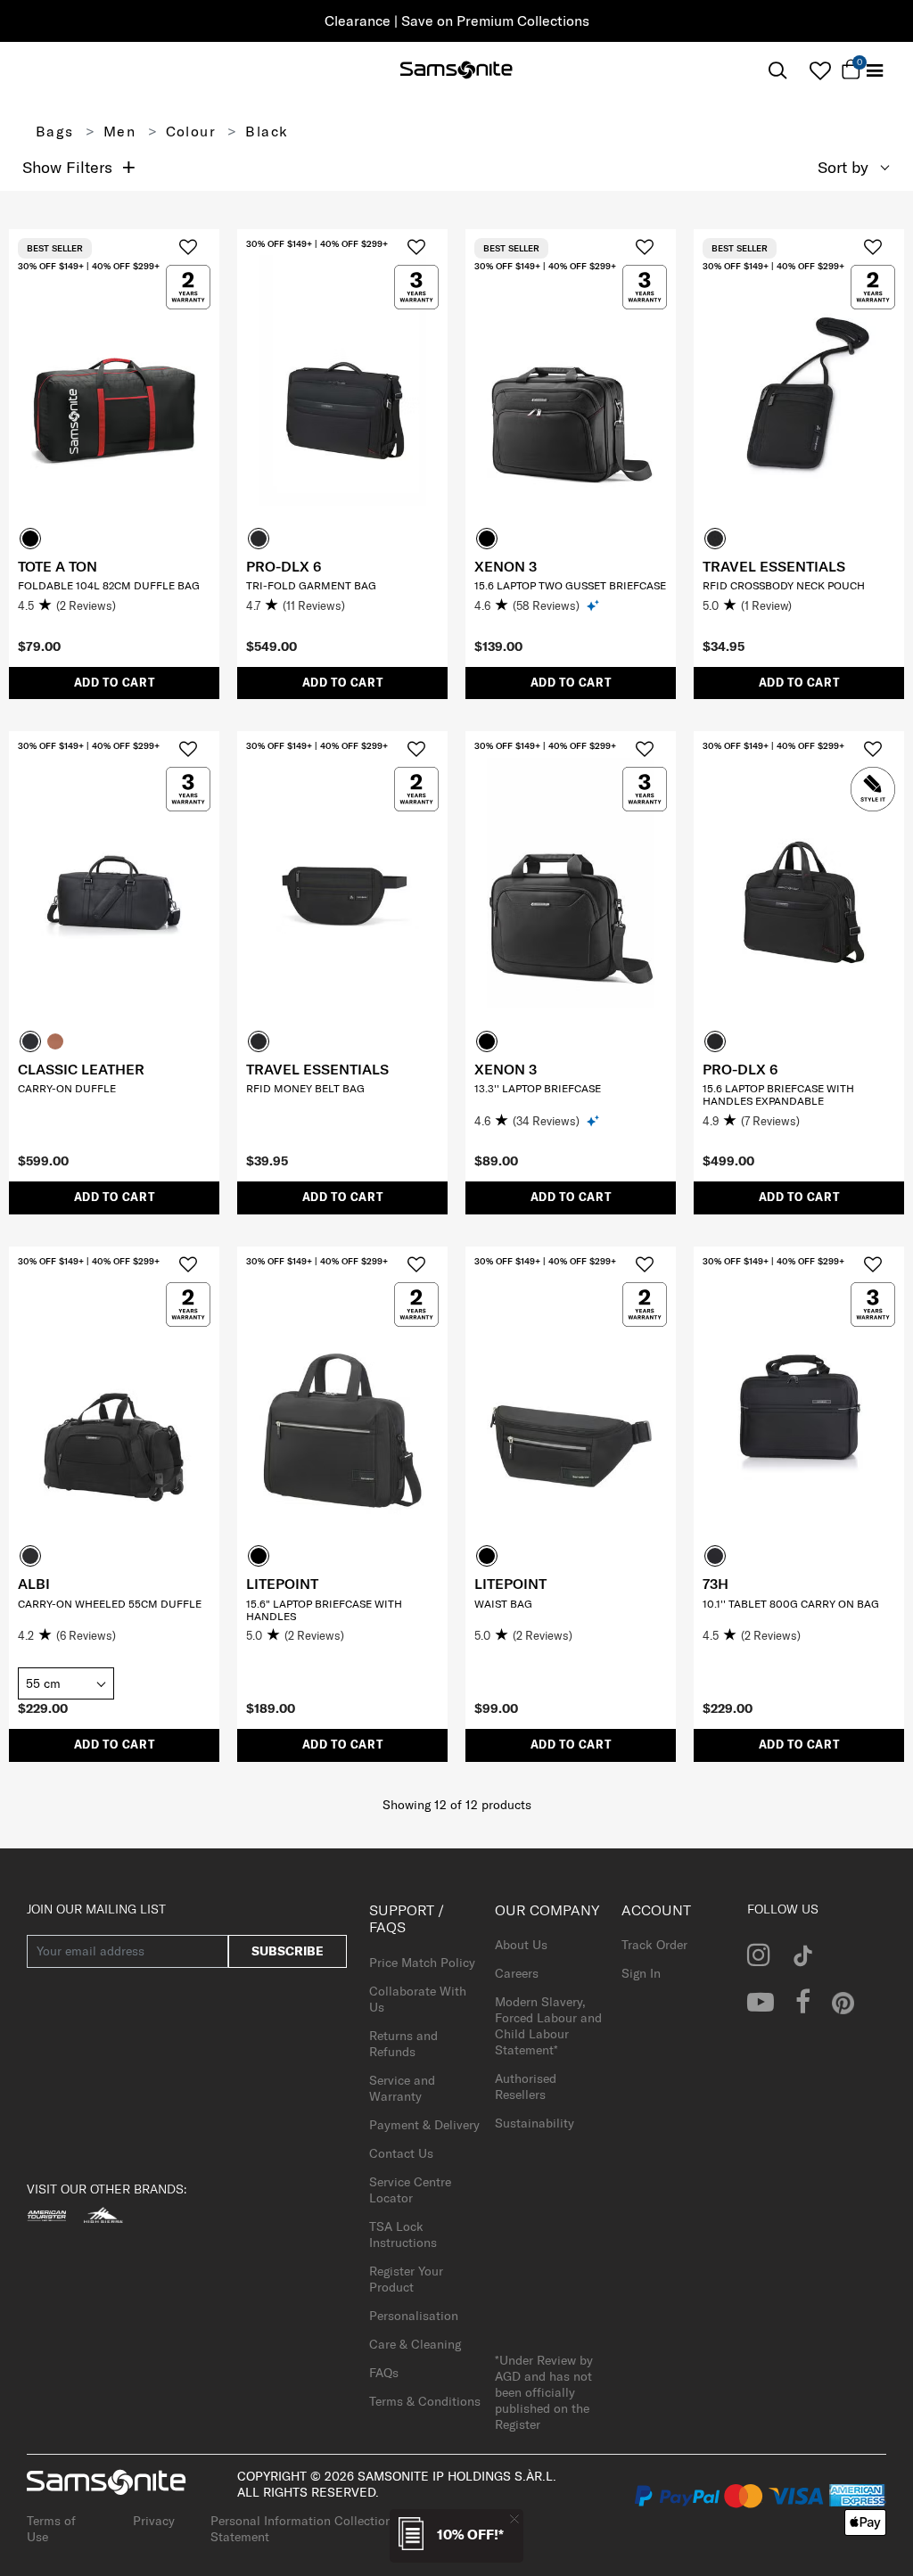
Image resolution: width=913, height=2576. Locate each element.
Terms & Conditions (425, 2401)
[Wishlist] (820, 70)
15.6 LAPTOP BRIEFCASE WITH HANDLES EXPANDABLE (778, 1095)
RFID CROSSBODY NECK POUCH (784, 585)
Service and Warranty (402, 2088)
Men (119, 131)
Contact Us (401, 2153)
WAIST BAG (503, 1604)
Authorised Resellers (526, 2086)
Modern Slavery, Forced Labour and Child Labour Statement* (548, 2026)
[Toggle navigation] (875, 71)
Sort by (843, 167)
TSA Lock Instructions (403, 2234)
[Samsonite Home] (456, 71)
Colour (191, 131)
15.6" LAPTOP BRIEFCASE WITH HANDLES (324, 1610)
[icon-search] (777, 71)
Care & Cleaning (415, 2344)
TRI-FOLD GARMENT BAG (311, 585)
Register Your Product (406, 2279)
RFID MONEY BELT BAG (305, 1088)
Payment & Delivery (424, 2125)
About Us (521, 1945)
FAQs (384, 2373)
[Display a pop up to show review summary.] (594, 605)
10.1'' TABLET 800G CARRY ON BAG (791, 1604)
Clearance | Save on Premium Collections (457, 21)
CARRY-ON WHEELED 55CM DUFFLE (110, 1604)
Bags (55, 131)
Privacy (154, 2521)
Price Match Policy (422, 1963)
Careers (517, 1973)
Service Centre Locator (410, 2190)
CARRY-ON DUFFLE (67, 1088)
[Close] (514, 2518)
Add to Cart (115, 683)
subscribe (288, 1951)
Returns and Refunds (403, 2044)
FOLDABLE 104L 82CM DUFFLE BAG (109, 585)
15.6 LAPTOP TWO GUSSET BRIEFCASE (570, 585)
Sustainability (535, 2123)
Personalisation (414, 2316)
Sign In (641, 1973)
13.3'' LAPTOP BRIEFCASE (538, 1088)
